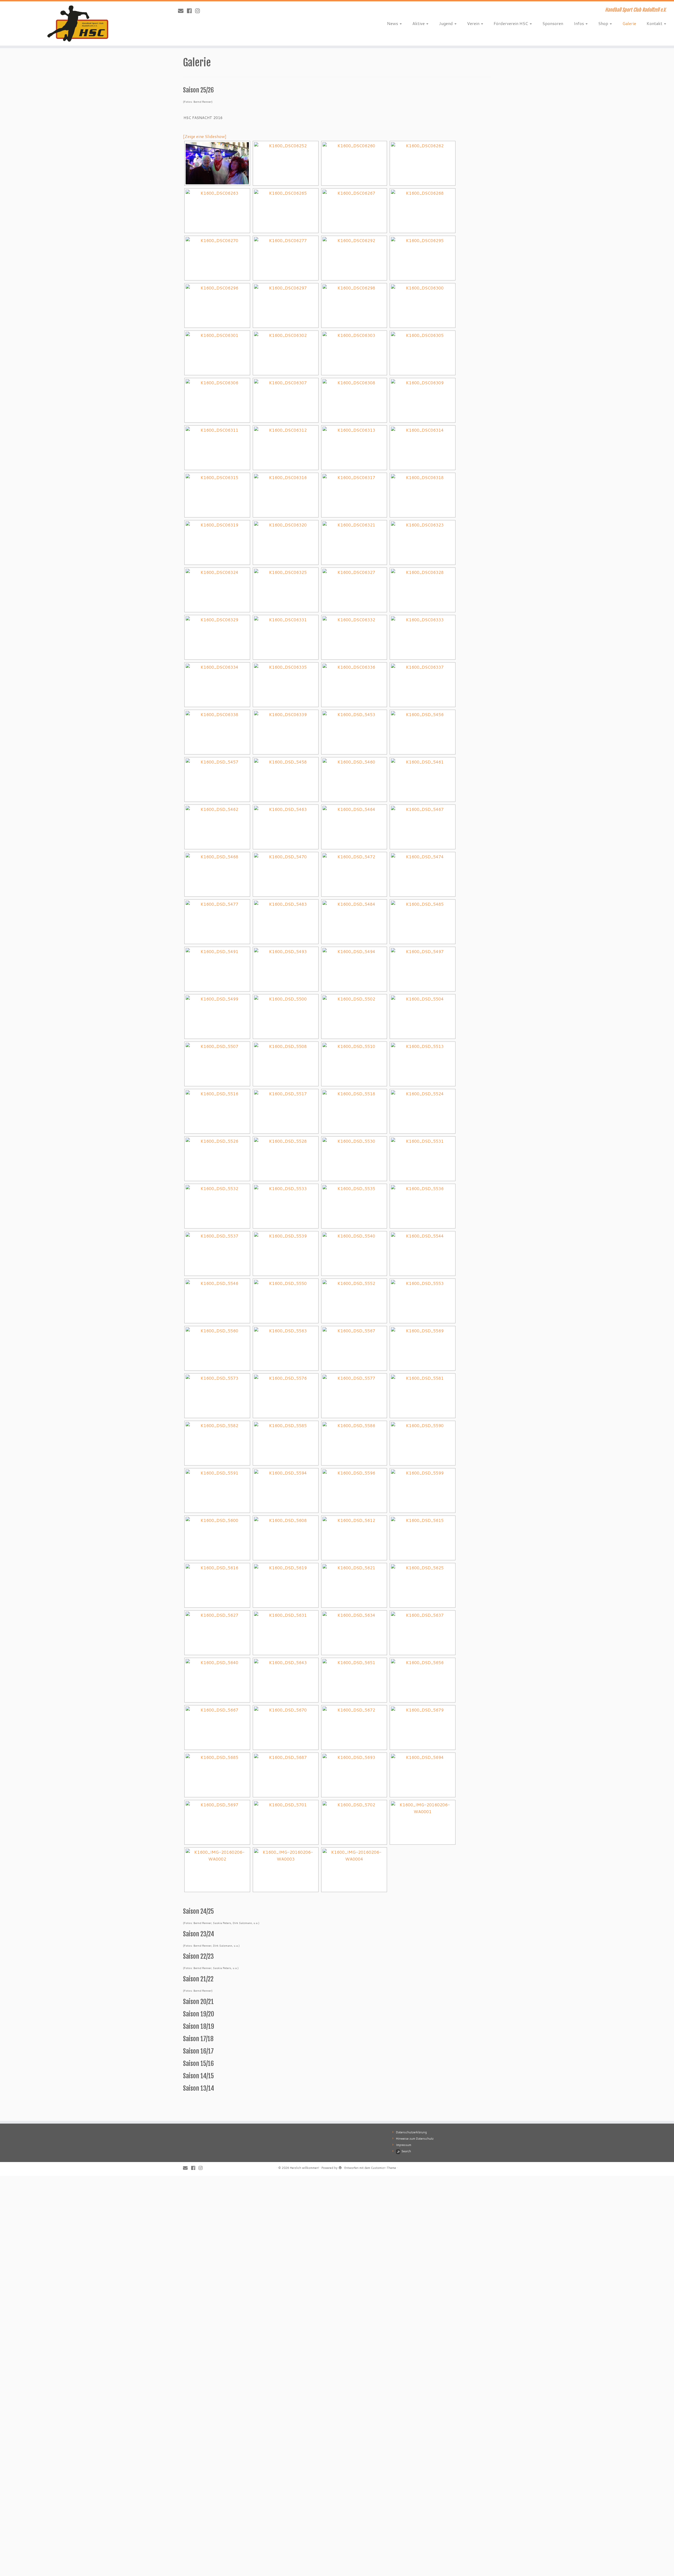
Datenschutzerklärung (411, 2132)
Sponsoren (553, 23)
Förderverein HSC (511, 23)
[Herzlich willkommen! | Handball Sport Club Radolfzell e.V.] (78, 23)
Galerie (629, 23)
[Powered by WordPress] (340, 2167)
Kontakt (655, 23)
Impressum (404, 2145)
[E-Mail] (182, 11)
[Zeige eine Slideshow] (205, 136)
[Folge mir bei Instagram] (199, 11)
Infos (579, 23)
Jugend (446, 23)
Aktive (419, 23)
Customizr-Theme (383, 2168)
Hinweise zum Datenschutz (415, 2139)
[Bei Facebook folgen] (191, 11)
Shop (604, 23)
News (393, 23)
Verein (474, 23)
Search (406, 2151)
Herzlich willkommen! (304, 2168)
